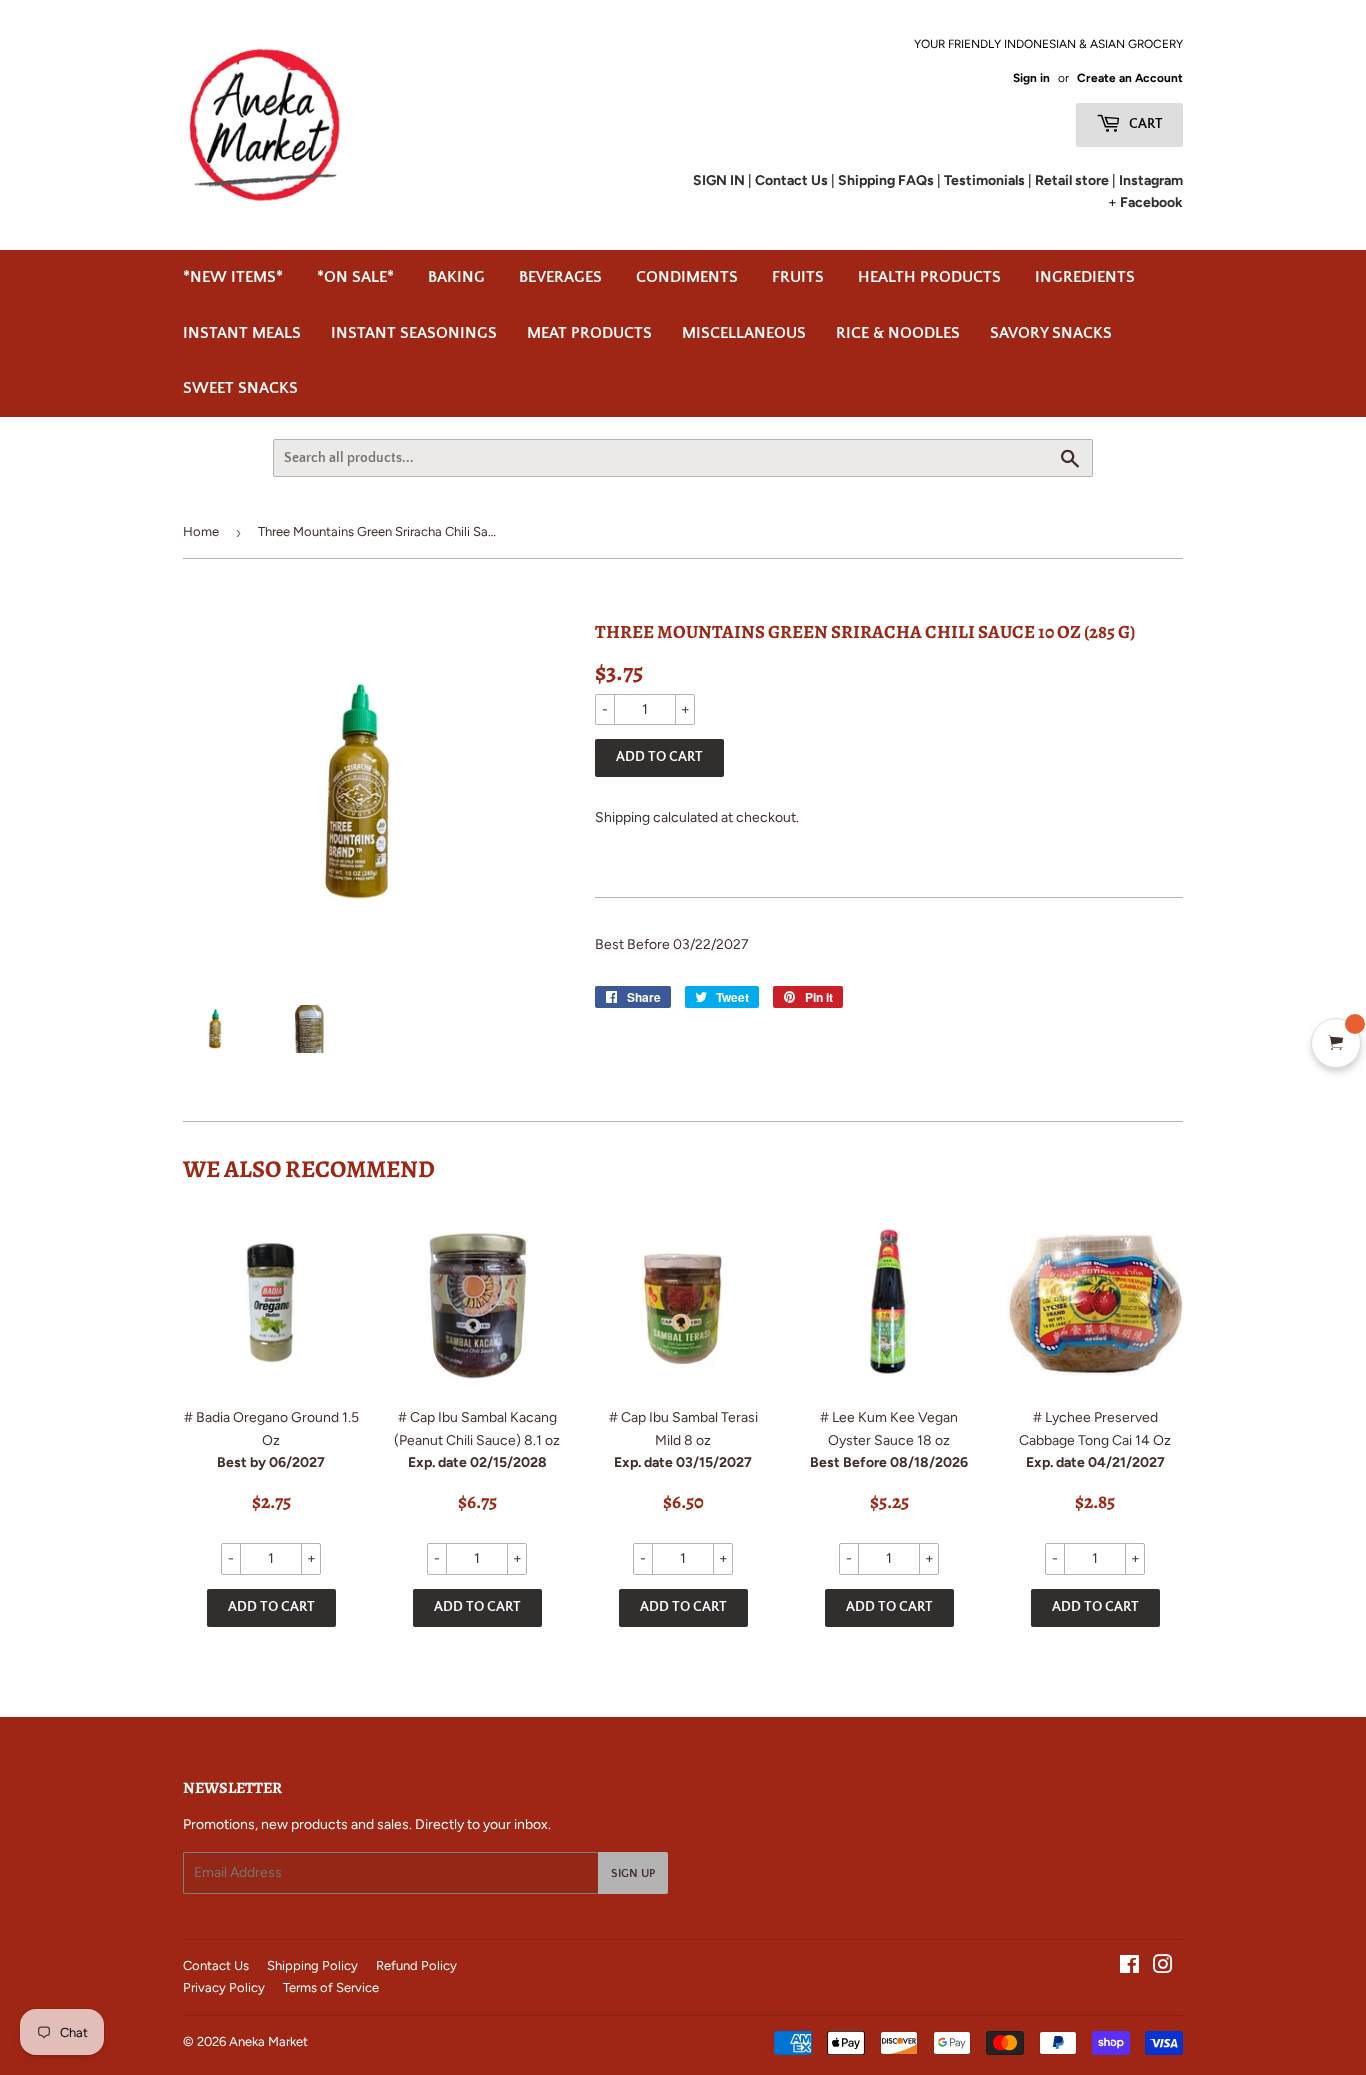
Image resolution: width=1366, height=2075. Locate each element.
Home (201, 531)
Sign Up (633, 1873)
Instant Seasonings (414, 333)
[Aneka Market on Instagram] (1163, 1967)
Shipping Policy (312, 1965)
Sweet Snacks (240, 388)
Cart (1144, 124)
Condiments (687, 277)
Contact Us (216, 1965)
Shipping (622, 817)
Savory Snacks (1051, 333)
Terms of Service (331, 1987)
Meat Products (589, 333)
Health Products (929, 277)
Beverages (560, 277)
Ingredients (1085, 277)
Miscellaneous (744, 333)
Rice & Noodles (898, 333)
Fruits (798, 277)
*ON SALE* (355, 277)
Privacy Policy (224, 1987)
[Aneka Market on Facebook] (1129, 1967)
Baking (456, 277)
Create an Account (1130, 78)
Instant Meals (242, 333)
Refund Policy (416, 1965)
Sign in (1031, 78)
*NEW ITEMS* (233, 277)
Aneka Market (268, 2041)
